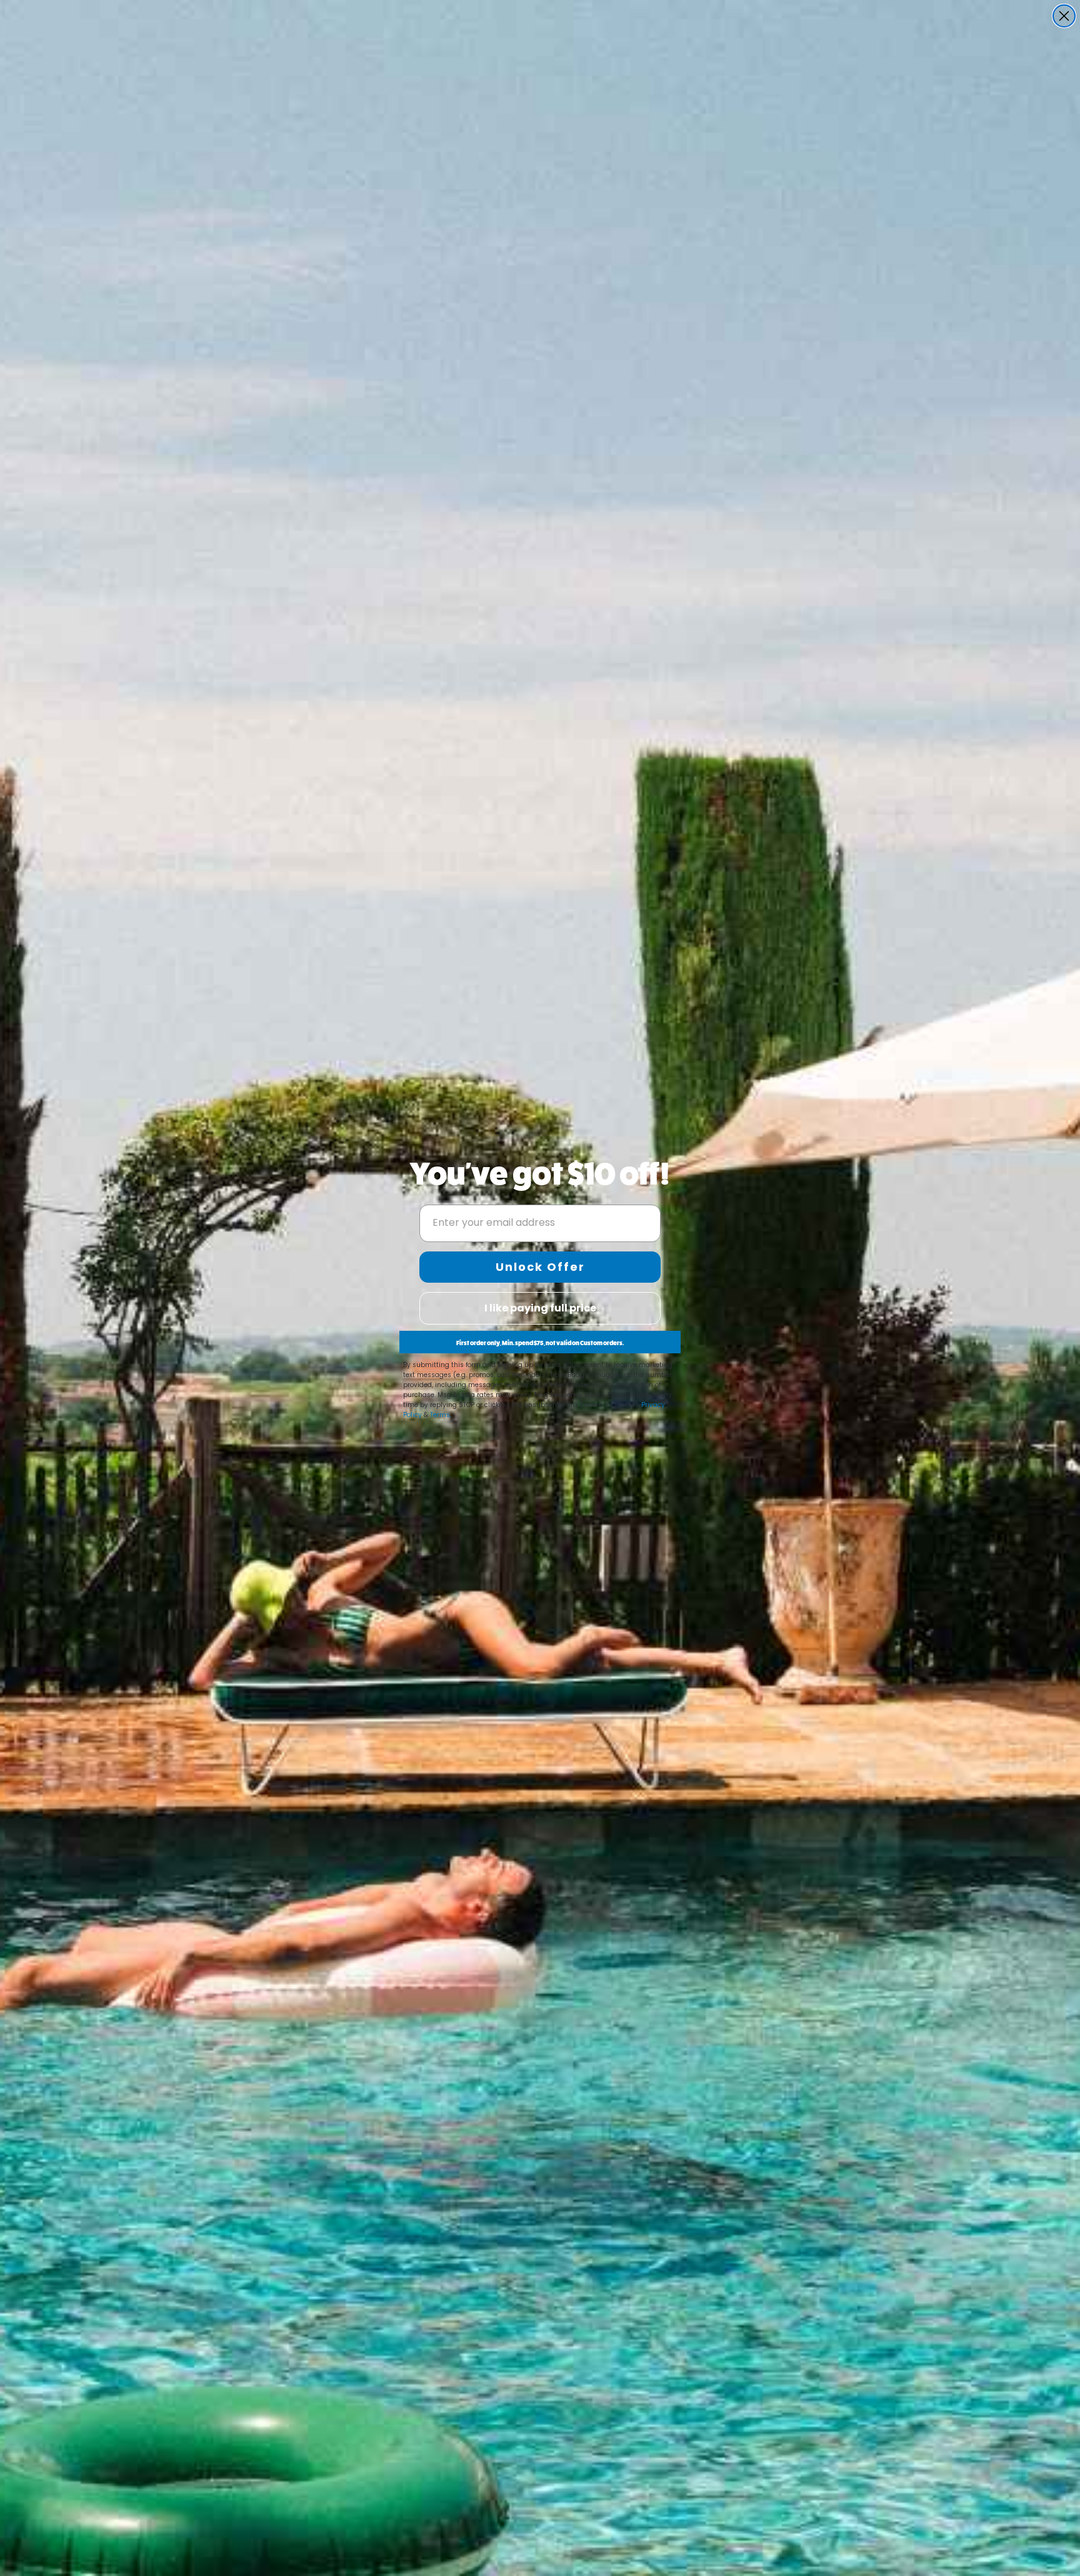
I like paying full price (540, 1308)
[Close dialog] (1064, 16)
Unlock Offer (540, 1267)
